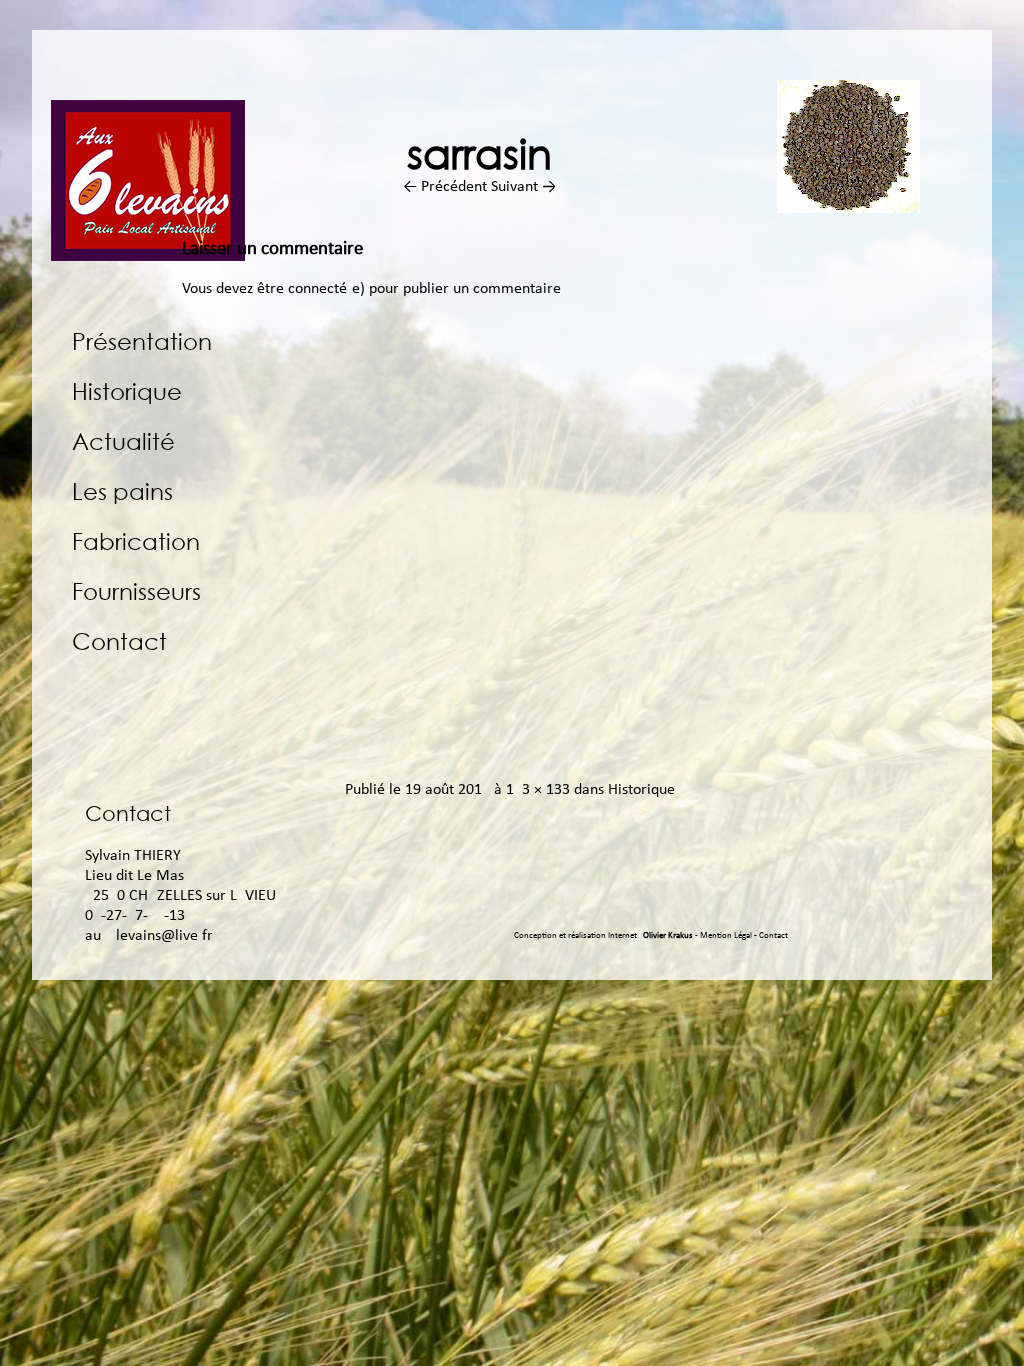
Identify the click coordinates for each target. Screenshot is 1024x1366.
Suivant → (523, 187)
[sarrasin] (848, 209)
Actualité (123, 440)
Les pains (122, 490)
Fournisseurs (136, 590)
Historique (127, 390)
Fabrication (136, 540)
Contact (119, 640)
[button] (848, 146)
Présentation (142, 340)
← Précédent (445, 187)
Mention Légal (727, 935)
